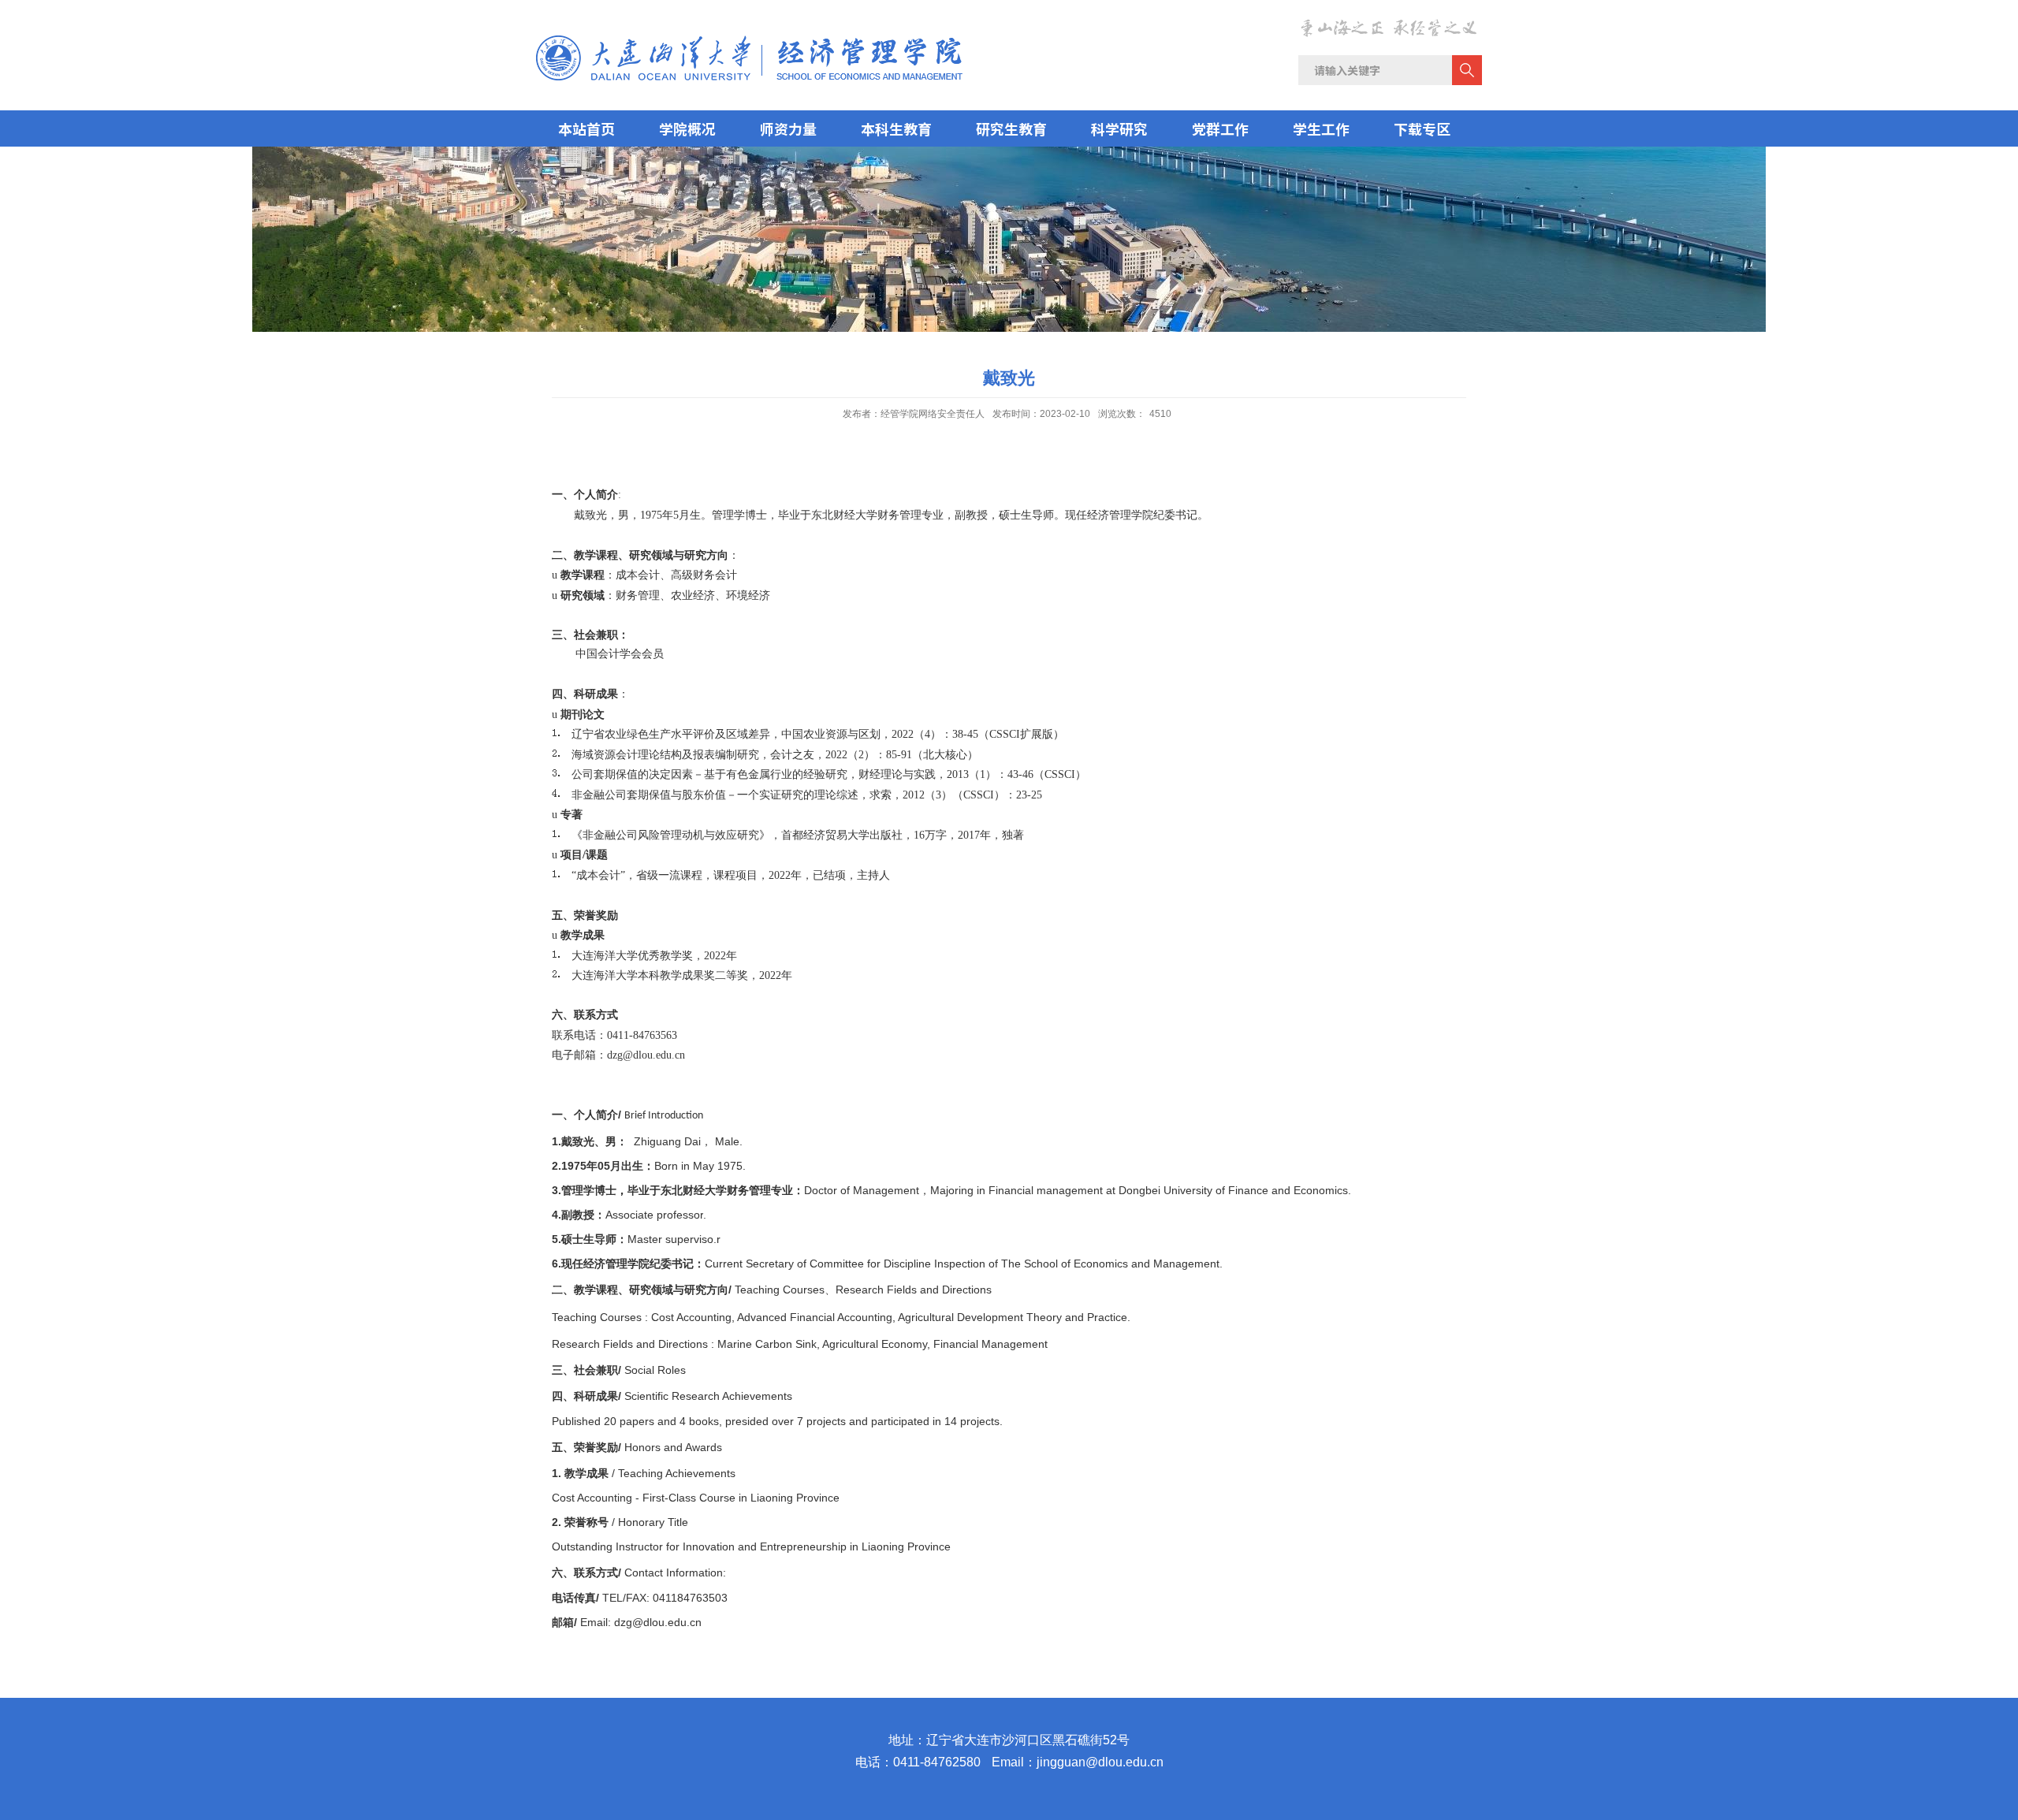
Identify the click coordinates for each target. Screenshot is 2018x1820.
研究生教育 (1011, 128)
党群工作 (1220, 128)
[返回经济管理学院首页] (749, 40)
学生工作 (1321, 128)
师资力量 (788, 128)
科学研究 (1119, 128)
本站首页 (586, 128)
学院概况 (687, 128)
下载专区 (1422, 128)
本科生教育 (896, 128)
